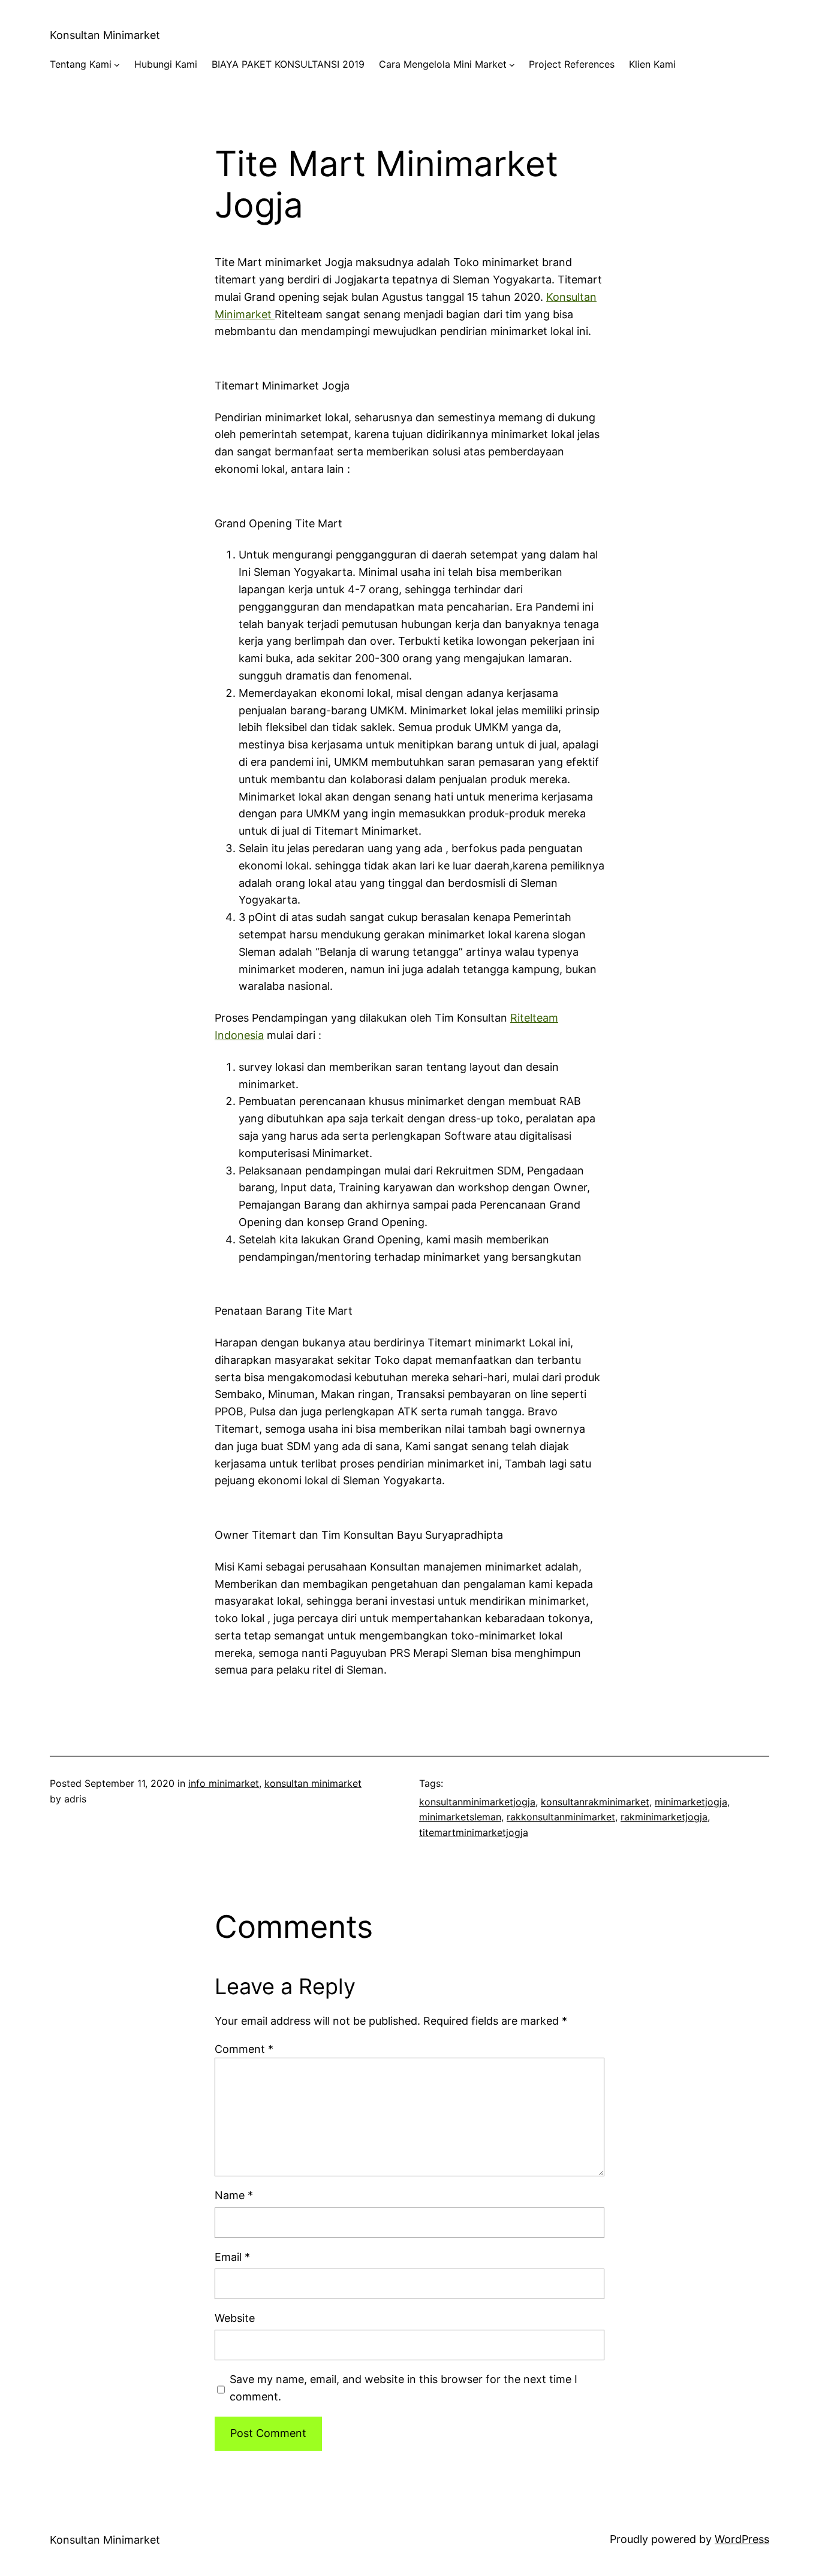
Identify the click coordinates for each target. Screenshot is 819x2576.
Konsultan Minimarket (105, 35)
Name (234, 2195)
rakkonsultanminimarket (561, 1817)
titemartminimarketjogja (474, 1832)
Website (235, 2318)
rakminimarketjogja (664, 1817)
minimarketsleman (460, 1817)
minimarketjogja (691, 1802)
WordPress (742, 2539)
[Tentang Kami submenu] (117, 65)
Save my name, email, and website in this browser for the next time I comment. (404, 2388)
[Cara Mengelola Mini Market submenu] (512, 65)
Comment (244, 2049)
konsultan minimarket (313, 1783)
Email (232, 2257)
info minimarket (224, 1783)
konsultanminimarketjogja (477, 1802)
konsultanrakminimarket (595, 1802)
